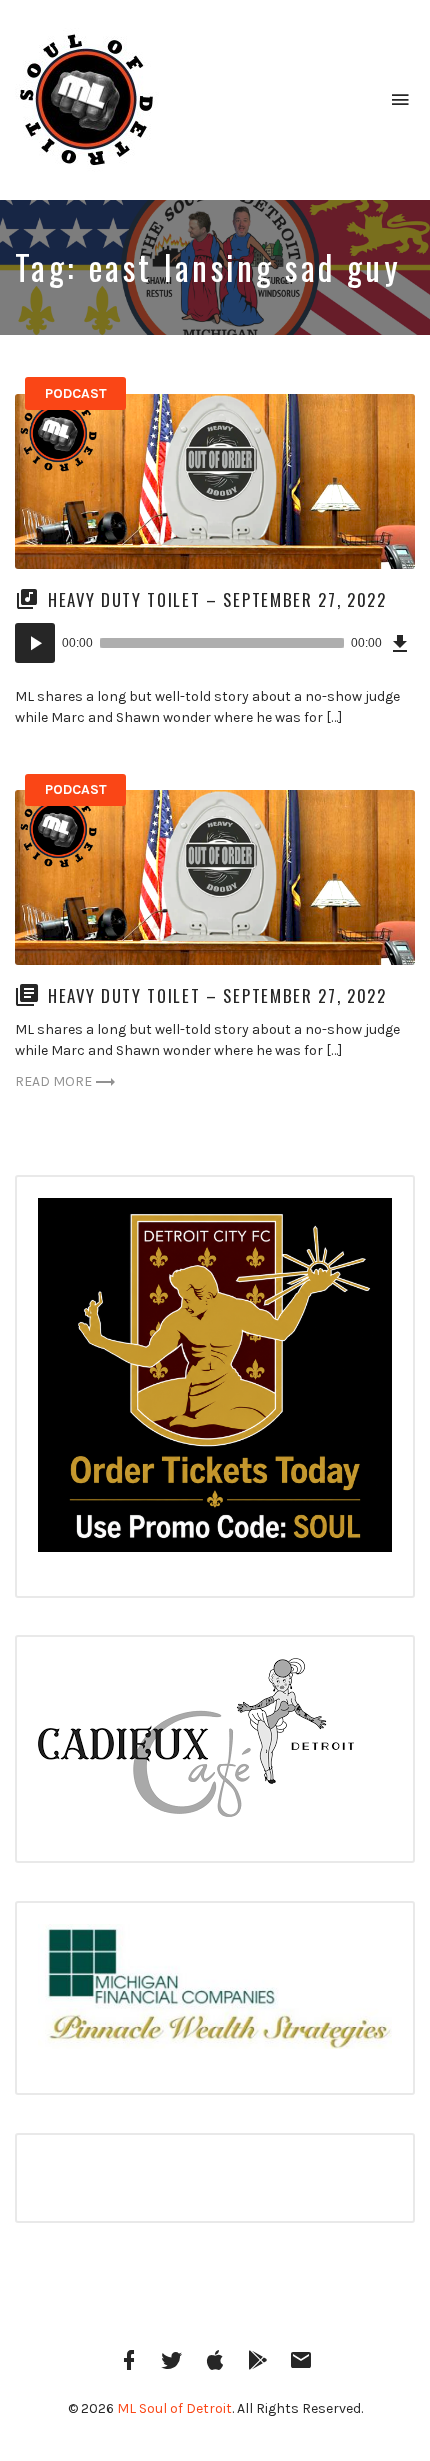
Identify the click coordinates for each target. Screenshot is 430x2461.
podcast (76, 393)
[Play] (35, 643)
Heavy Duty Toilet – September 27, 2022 (220, 599)
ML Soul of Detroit (174, 2408)
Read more (53, 1081)
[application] (215, 643)
